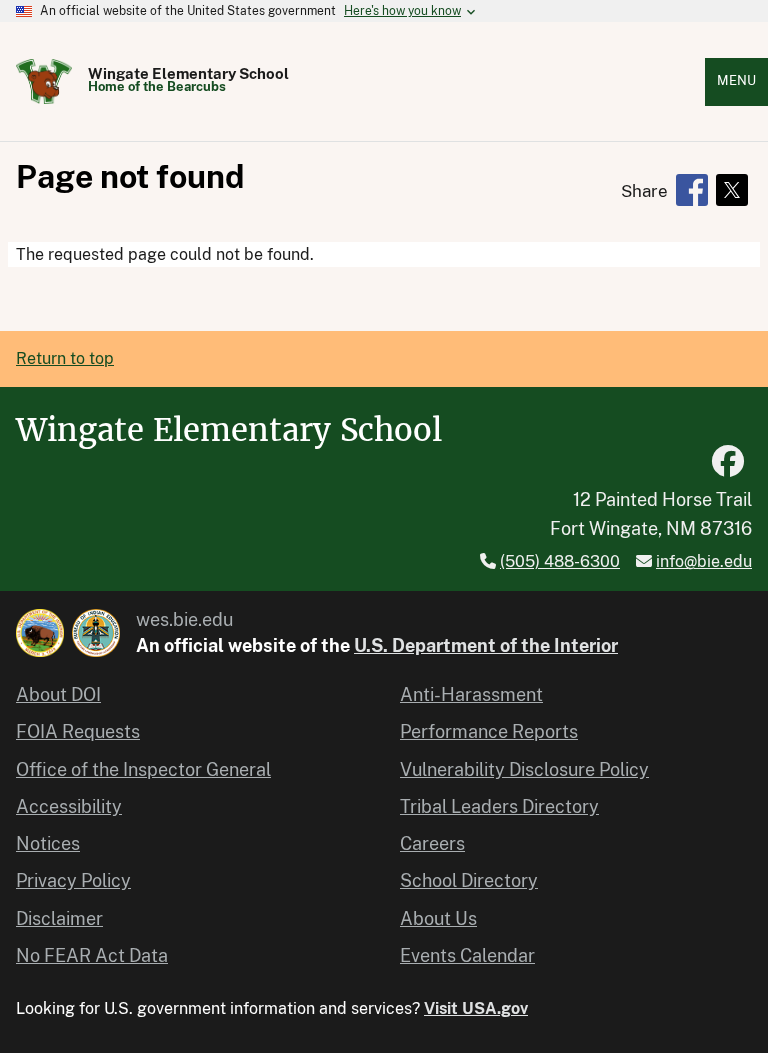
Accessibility (69, 806)
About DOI (58, 694)
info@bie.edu (704, 561)
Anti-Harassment (471, 694)
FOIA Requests (78, 731)
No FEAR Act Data (92, 955)
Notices (48, 843)
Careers (432, 843)
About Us (438, 918)
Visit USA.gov (476, 1008)
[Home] (44, 81)
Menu (736, 80)
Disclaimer (59, 918)
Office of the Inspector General (143, 769)
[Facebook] (728, 461)
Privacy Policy (73, 880)
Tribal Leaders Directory (499, 806)
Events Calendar (467, 955)
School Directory (469, 880)
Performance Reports (489, 731)
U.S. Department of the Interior (486, 645)
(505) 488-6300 (560, 561)
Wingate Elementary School (188, 73)
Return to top (65, 358)
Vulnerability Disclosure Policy (524, 769)
